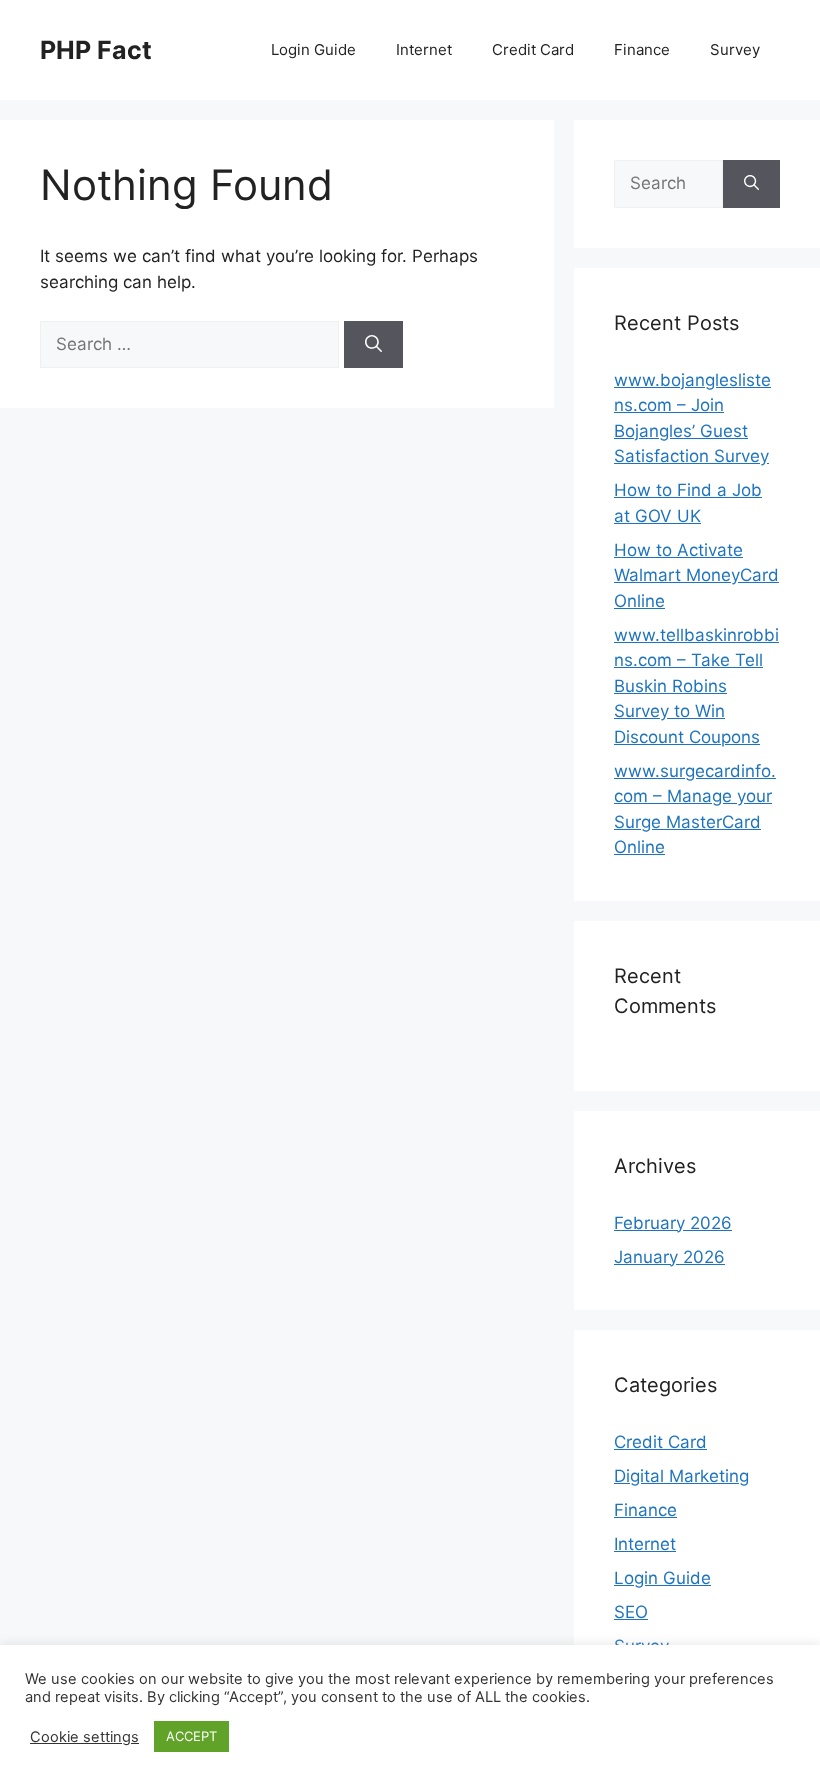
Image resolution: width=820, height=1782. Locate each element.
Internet (424, 49)
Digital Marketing (681, 1476)
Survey (735, 49)
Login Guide (313, 49)
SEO (631, 1612)
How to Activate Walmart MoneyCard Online (696, 575)
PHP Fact (96, 50)
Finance (642, 49)
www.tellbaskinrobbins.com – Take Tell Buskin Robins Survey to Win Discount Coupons (696, 686)
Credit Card (533, 49)
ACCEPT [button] (191, 1736)
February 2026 (673, 1223)
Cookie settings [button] (84, 1737)
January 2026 (669, 1257)
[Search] (373, 345)
